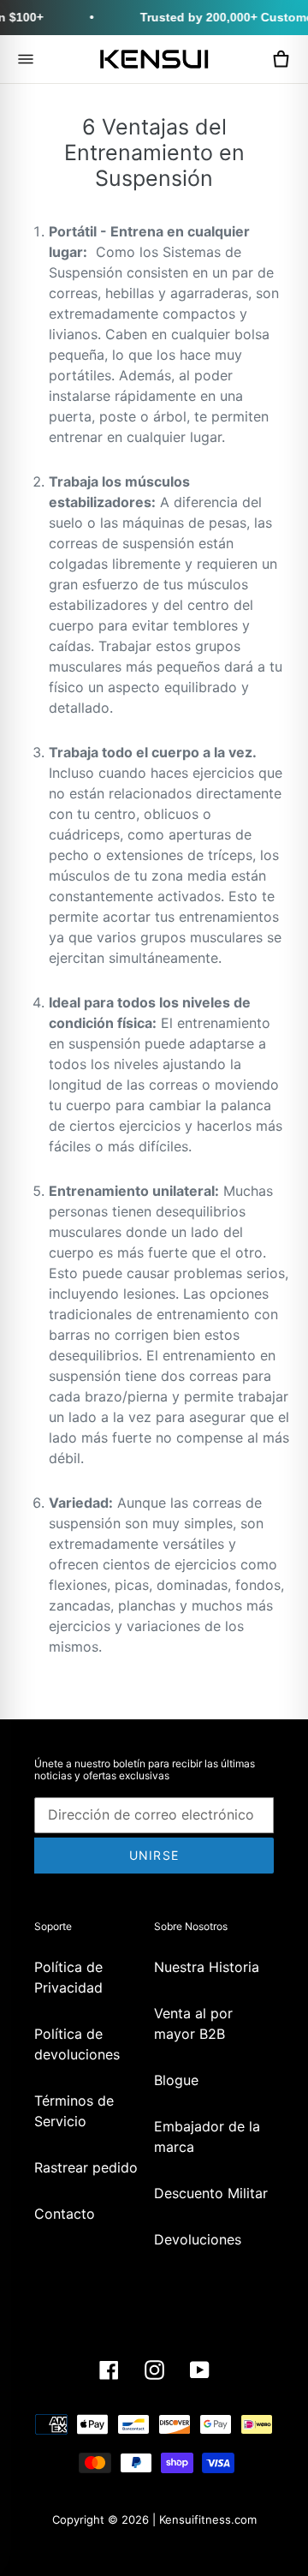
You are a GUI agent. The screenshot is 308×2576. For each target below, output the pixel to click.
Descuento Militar (211, 2193)
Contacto (65, 2214)
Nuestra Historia (207, 1967)
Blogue (176, 2080)
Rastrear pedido (86, 2167)
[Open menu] (26, 59)
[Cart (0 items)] (281, 59)
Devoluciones (198, 2239)
